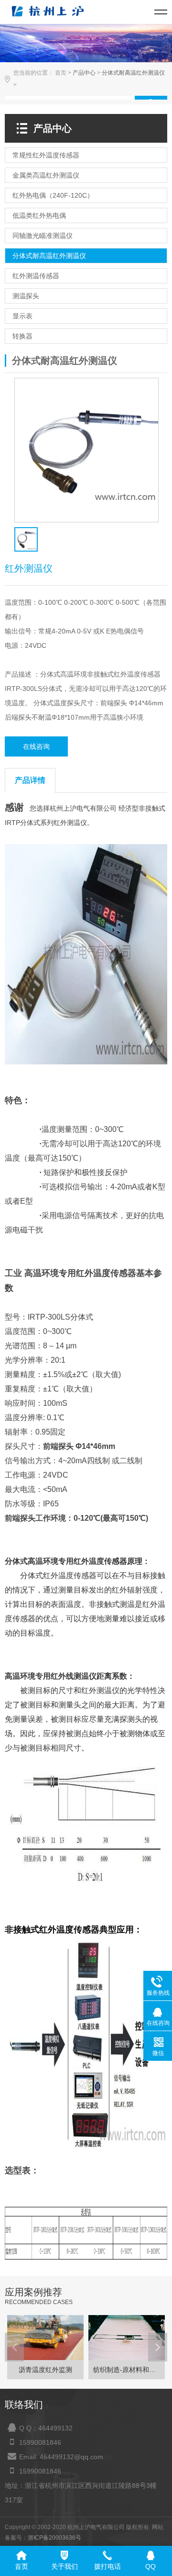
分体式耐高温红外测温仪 (133, 73)
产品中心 (84, 73)
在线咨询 (36, 746)
